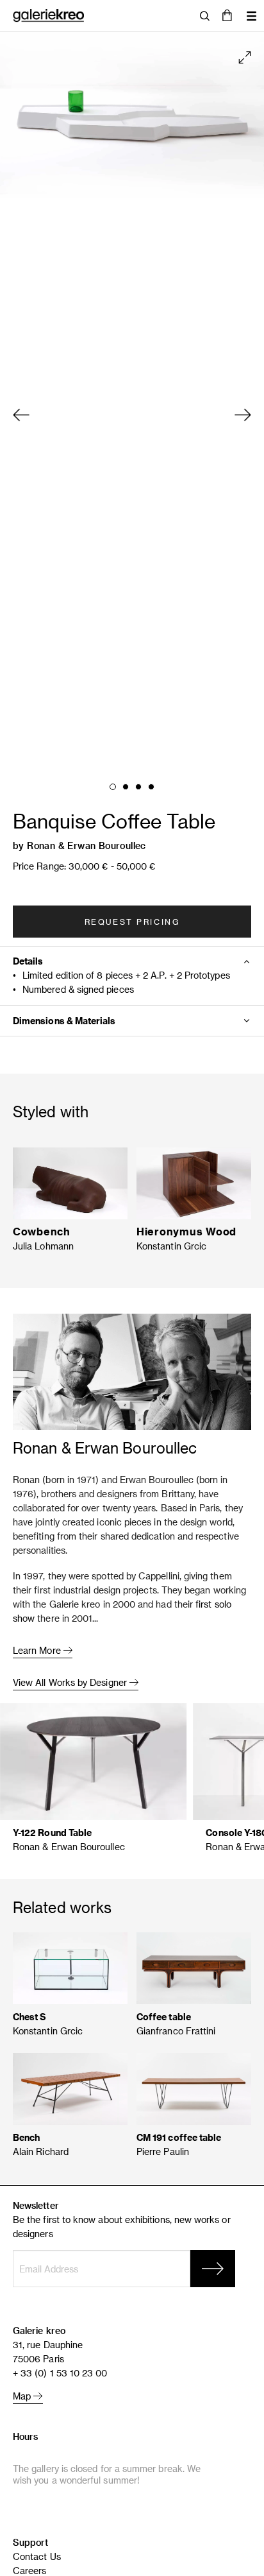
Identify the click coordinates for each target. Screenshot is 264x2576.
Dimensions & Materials (64, 1021)
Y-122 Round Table (52, 1833)
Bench (26, 2137)
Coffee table (164, 2017)
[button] (227, 16)
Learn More (38, 1650)
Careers (30, 2571)
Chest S (30, 2017)
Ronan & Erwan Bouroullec (87, 846)
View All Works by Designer (71, 1682)
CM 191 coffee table (179, 2137)
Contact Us (37, 2556)
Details (28, 961)
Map (23, 2396)
